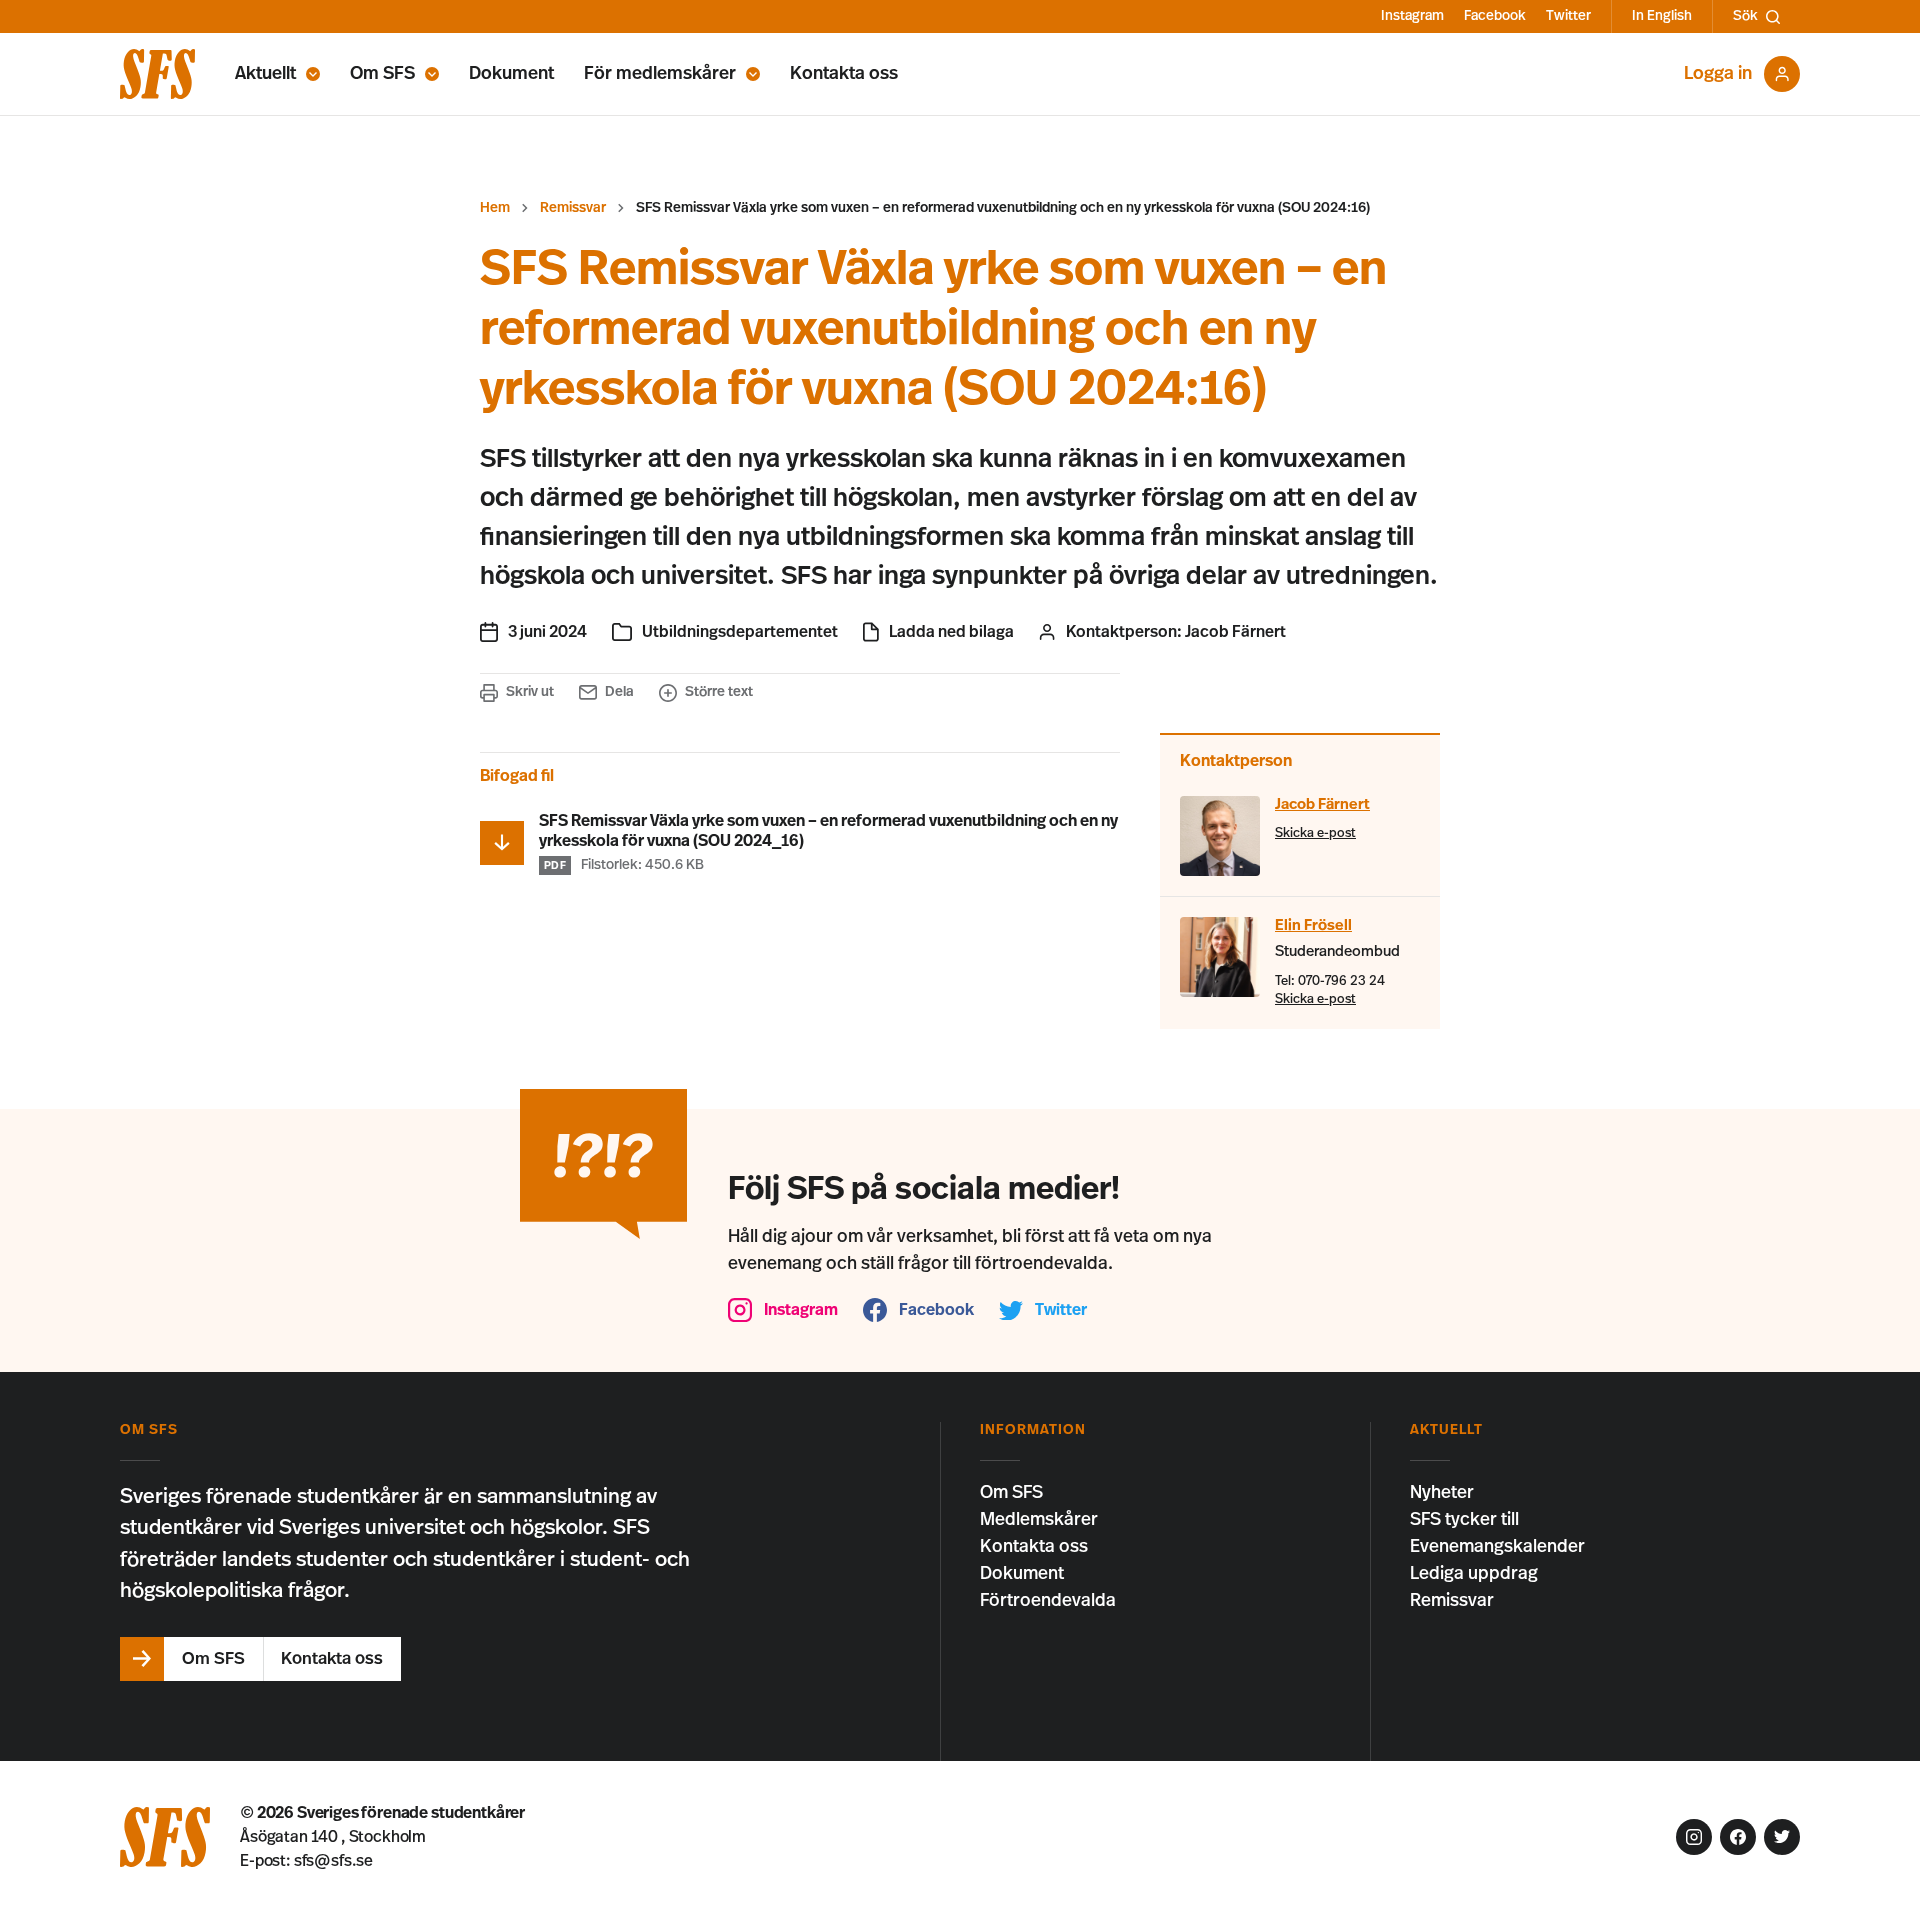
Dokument (511, 74)
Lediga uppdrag (1474, 1574)
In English (1662, 16)
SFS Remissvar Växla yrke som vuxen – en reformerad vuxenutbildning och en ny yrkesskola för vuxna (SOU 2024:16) (1003, 208)
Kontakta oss (844, 74)
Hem (495, 208)
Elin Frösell (1313, 925)
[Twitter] (1782, 1837)
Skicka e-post (1315, 833)
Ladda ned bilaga (951, 632)
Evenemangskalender (1497, 1547)
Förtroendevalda (1048, 1601)
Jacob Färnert (1235, 632)
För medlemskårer (660, 74)
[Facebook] (1738, 1837)
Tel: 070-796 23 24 (1330, 981)
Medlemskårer (1039, 1520)
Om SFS (382, 74)
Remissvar (573, 208)
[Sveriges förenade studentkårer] (157, 74)
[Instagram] (1694, 1837)
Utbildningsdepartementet (740, 632)
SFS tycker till (1464, 1520)
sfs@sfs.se (333, 1861)
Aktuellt (265, 74)
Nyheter (1442, 1493)
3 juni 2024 (547, 632)
